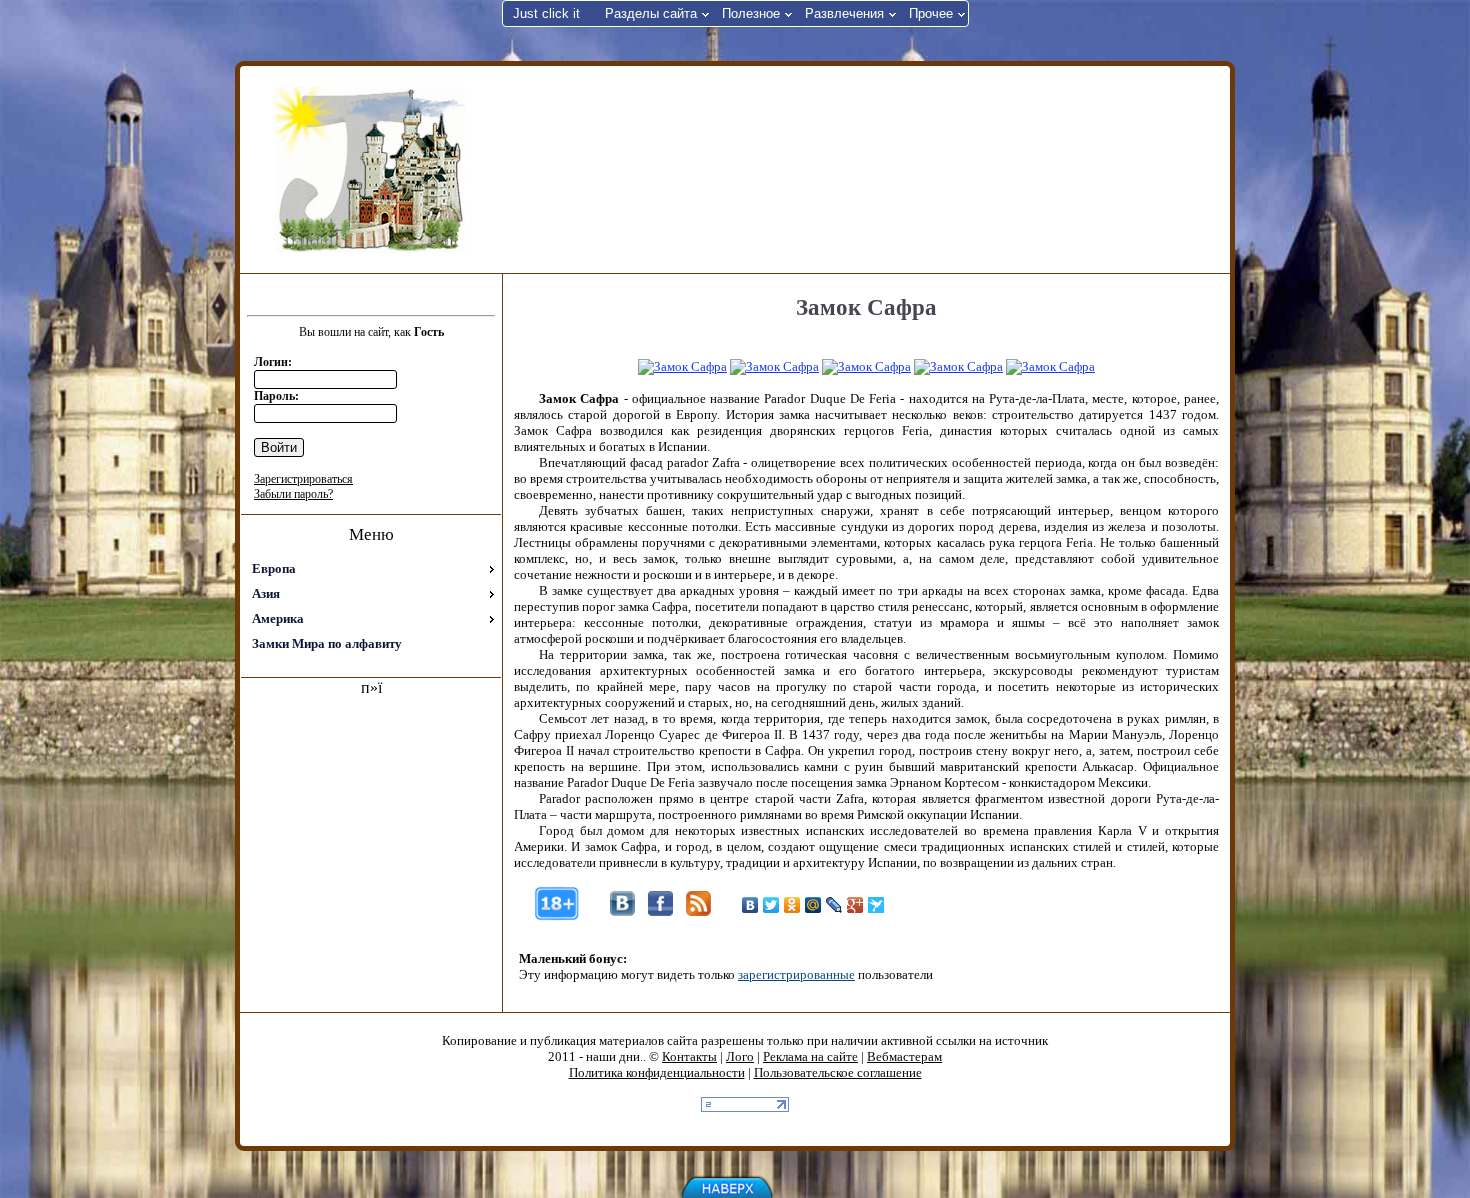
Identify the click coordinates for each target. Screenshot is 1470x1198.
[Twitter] (771, 905)
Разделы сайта (651, 13)
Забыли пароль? (293, 494)
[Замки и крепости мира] (370, 170)
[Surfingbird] (876, 905)
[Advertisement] (864, 168)
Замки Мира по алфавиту (327, 643)
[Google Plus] (855, 905)
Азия (266, 593)
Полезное (751, 13)
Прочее (931, 13)
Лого (740, 1056)
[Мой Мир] (813, 905)
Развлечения (844, 13)
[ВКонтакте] (750, 905)
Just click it (546, 13)
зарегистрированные (796, 974)
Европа (274, 568)
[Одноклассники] (792, 905)
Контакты (689, 1056)
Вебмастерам (904, 1056)
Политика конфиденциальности (657, 1072)
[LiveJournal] (834, 905)
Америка (278, 618)
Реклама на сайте (810, 1056)
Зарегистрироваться (303, 479)
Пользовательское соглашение (838, 1072)
